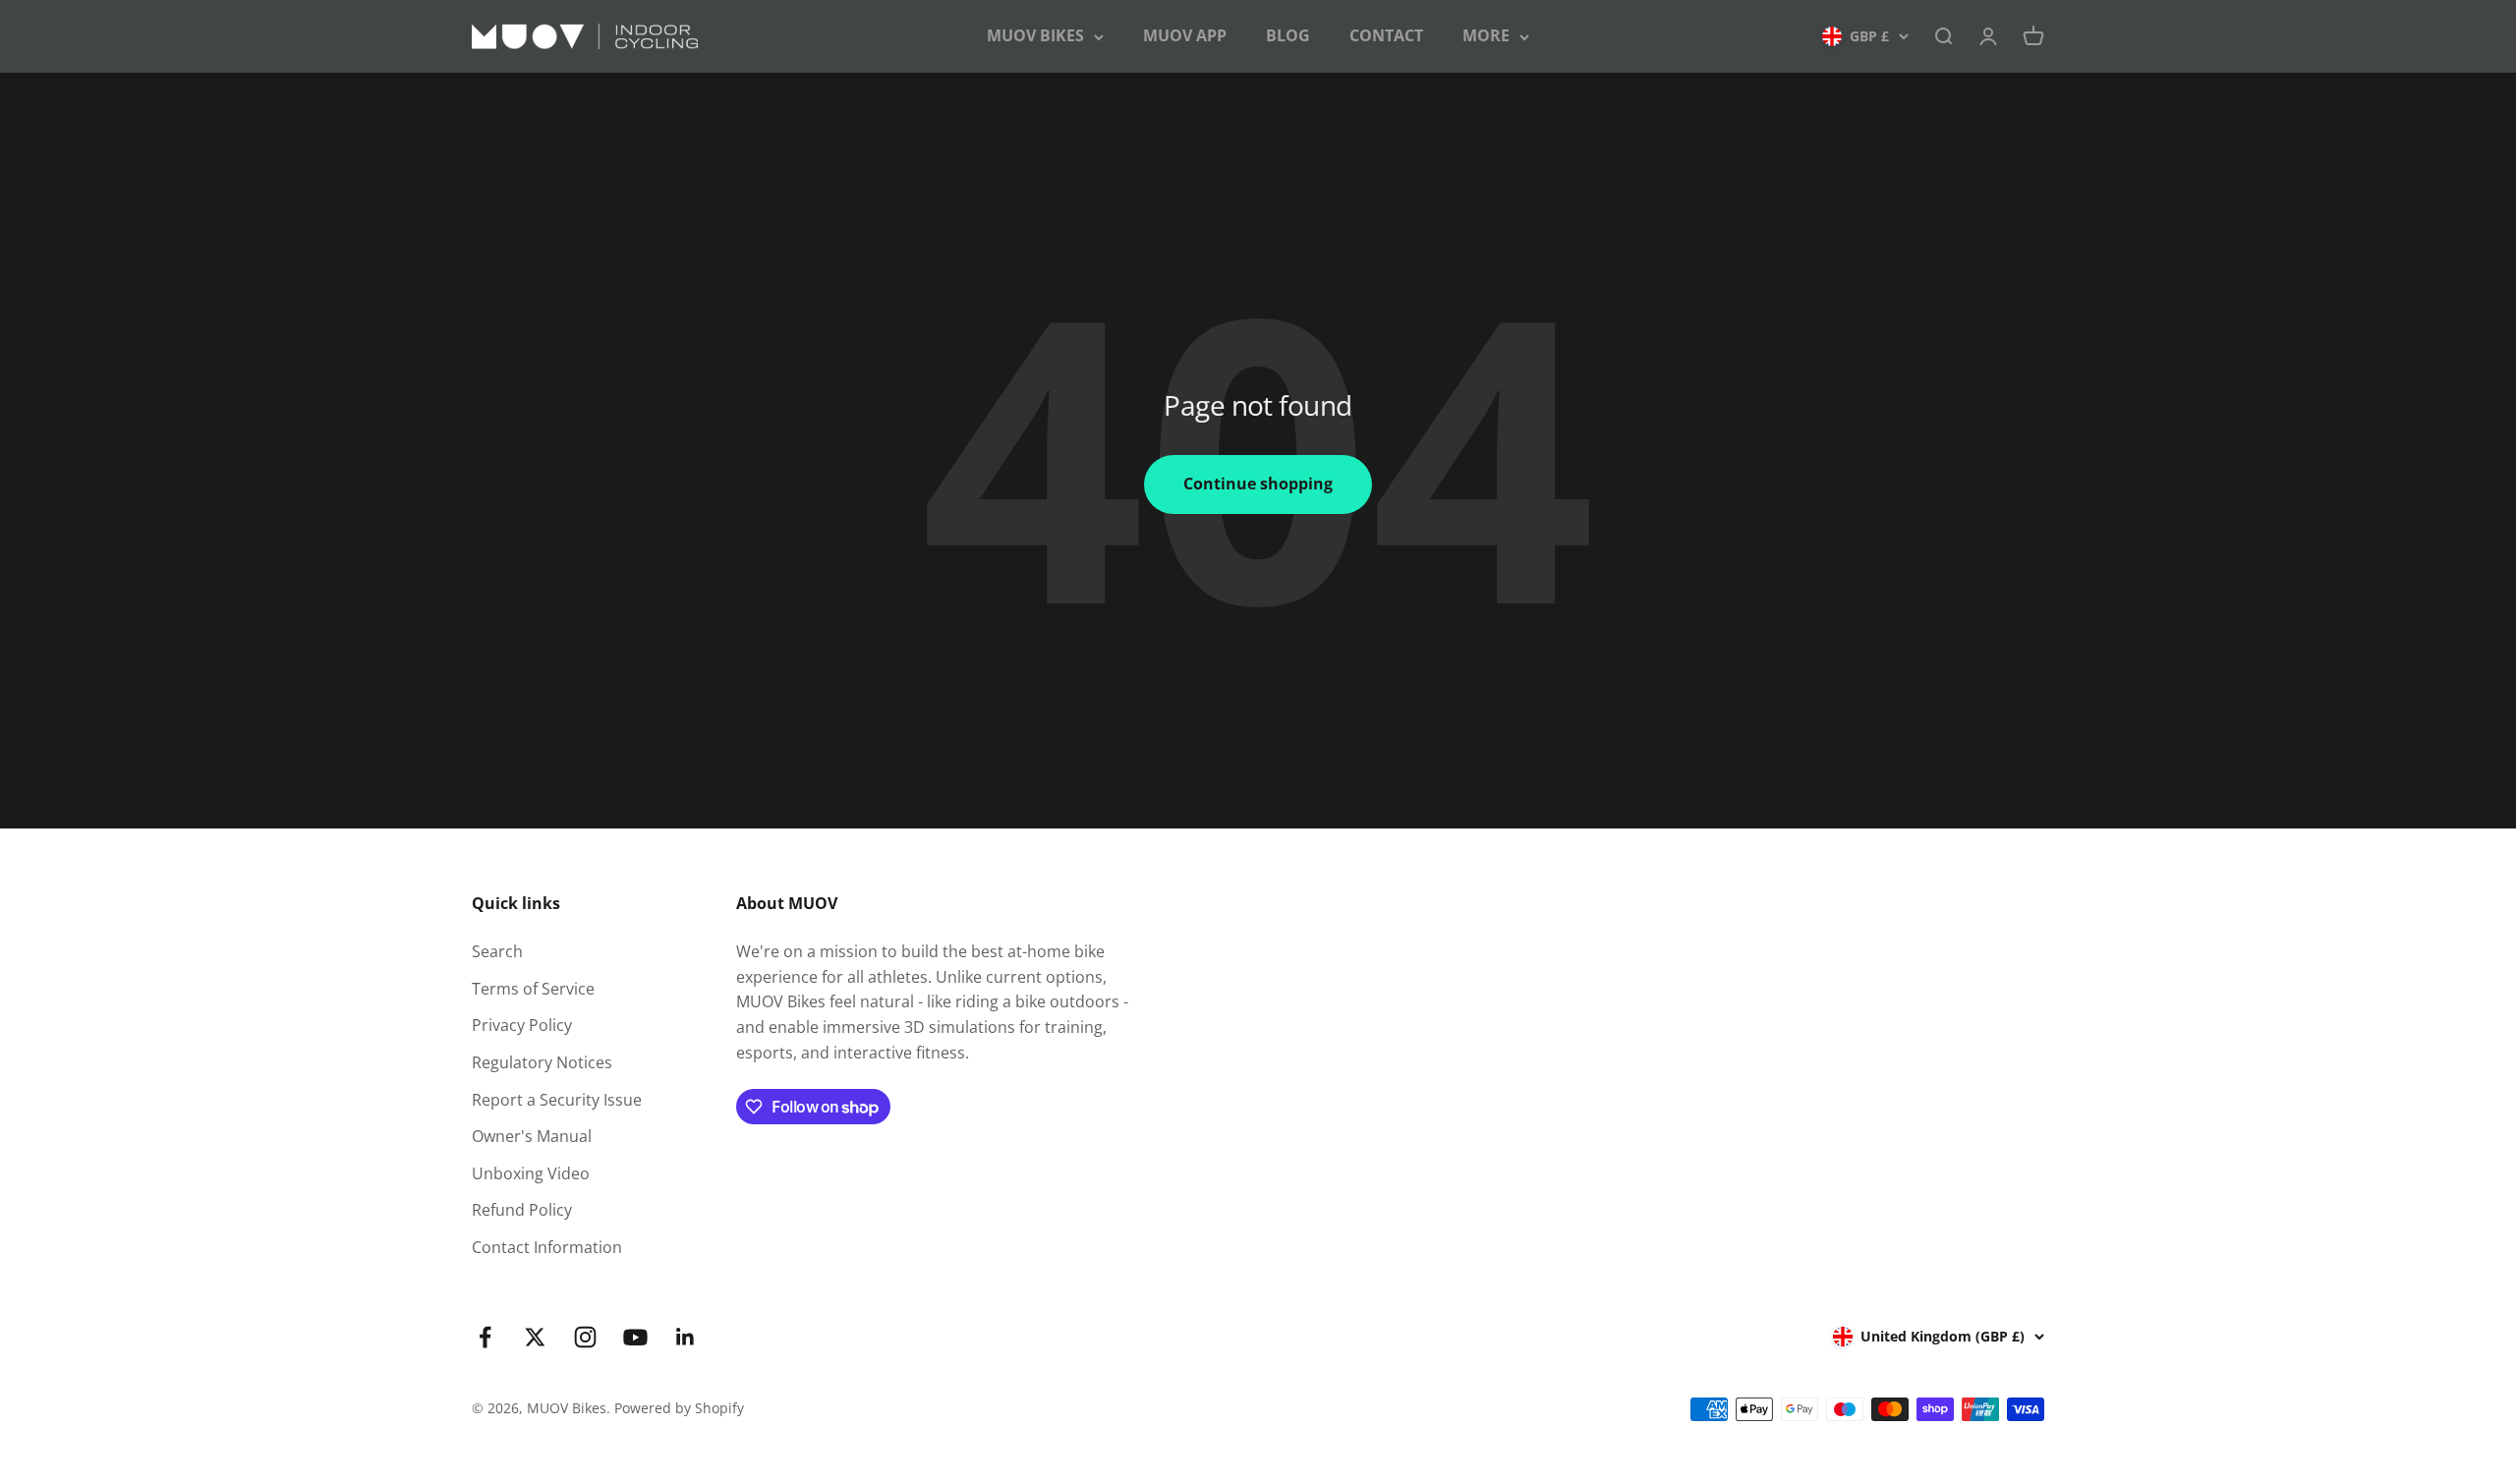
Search (497, 951)
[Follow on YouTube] (635, 1337)
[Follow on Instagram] (585, 1337)
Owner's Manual (532, 1136)
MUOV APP (1185, 35)
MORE (1486, 35)
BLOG (1288, 35)
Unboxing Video (531, 1173)
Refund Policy (522, 1210)
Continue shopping (1258, 484)
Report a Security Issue (557, 1100)
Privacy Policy (522, 1025)
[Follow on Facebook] (485, 1337)
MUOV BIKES (1035, 35)
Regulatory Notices (542, 1062)
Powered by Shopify (679, 1408)
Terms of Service (533, 989)
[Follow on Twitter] (535, 1337)
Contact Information (547, 1247)
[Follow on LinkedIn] (686, 1337)
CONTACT (1386, 35)
